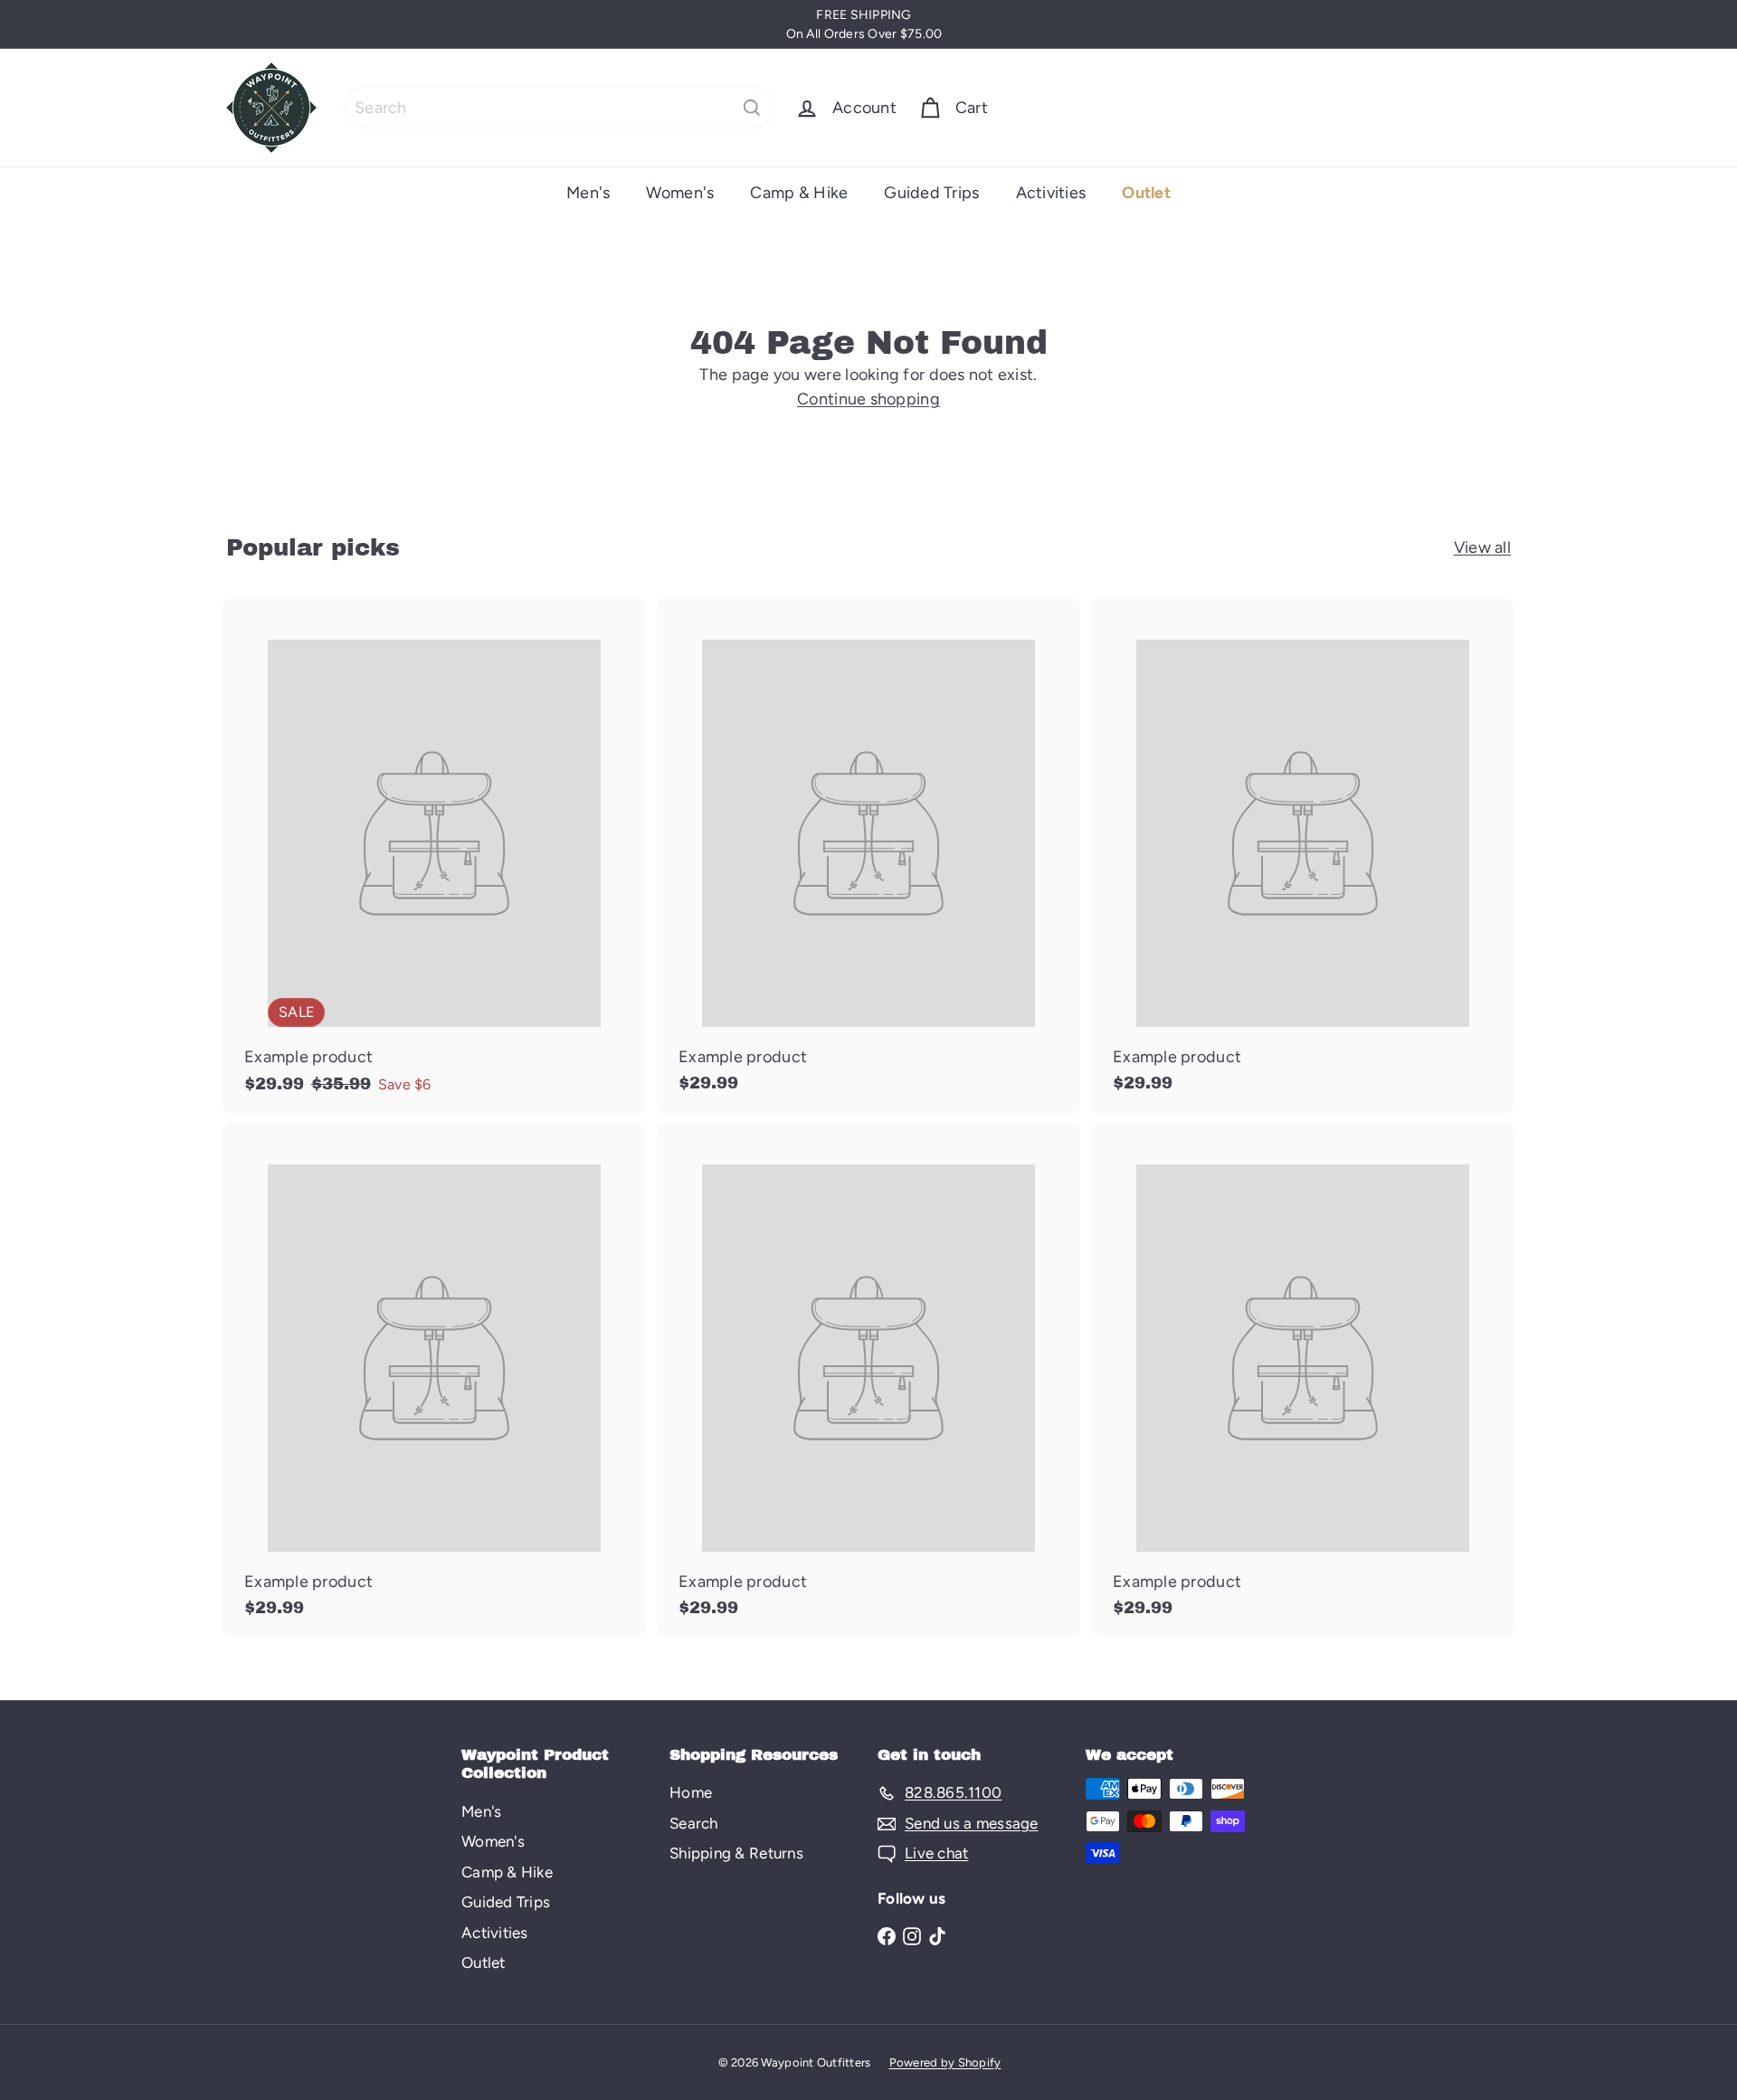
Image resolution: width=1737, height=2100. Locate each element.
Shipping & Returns (736, 1853)
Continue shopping (868, 399)
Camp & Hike (799, 193)
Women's (680, 193)
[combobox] (559, 108)
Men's (588, 193)
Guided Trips (931, 193)
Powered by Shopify (945, 2062)
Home (691, 1792)
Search (694, 1823)
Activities (1051, 193)
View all (1482, 547)
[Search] (752, 108)
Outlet (1146, 193)
